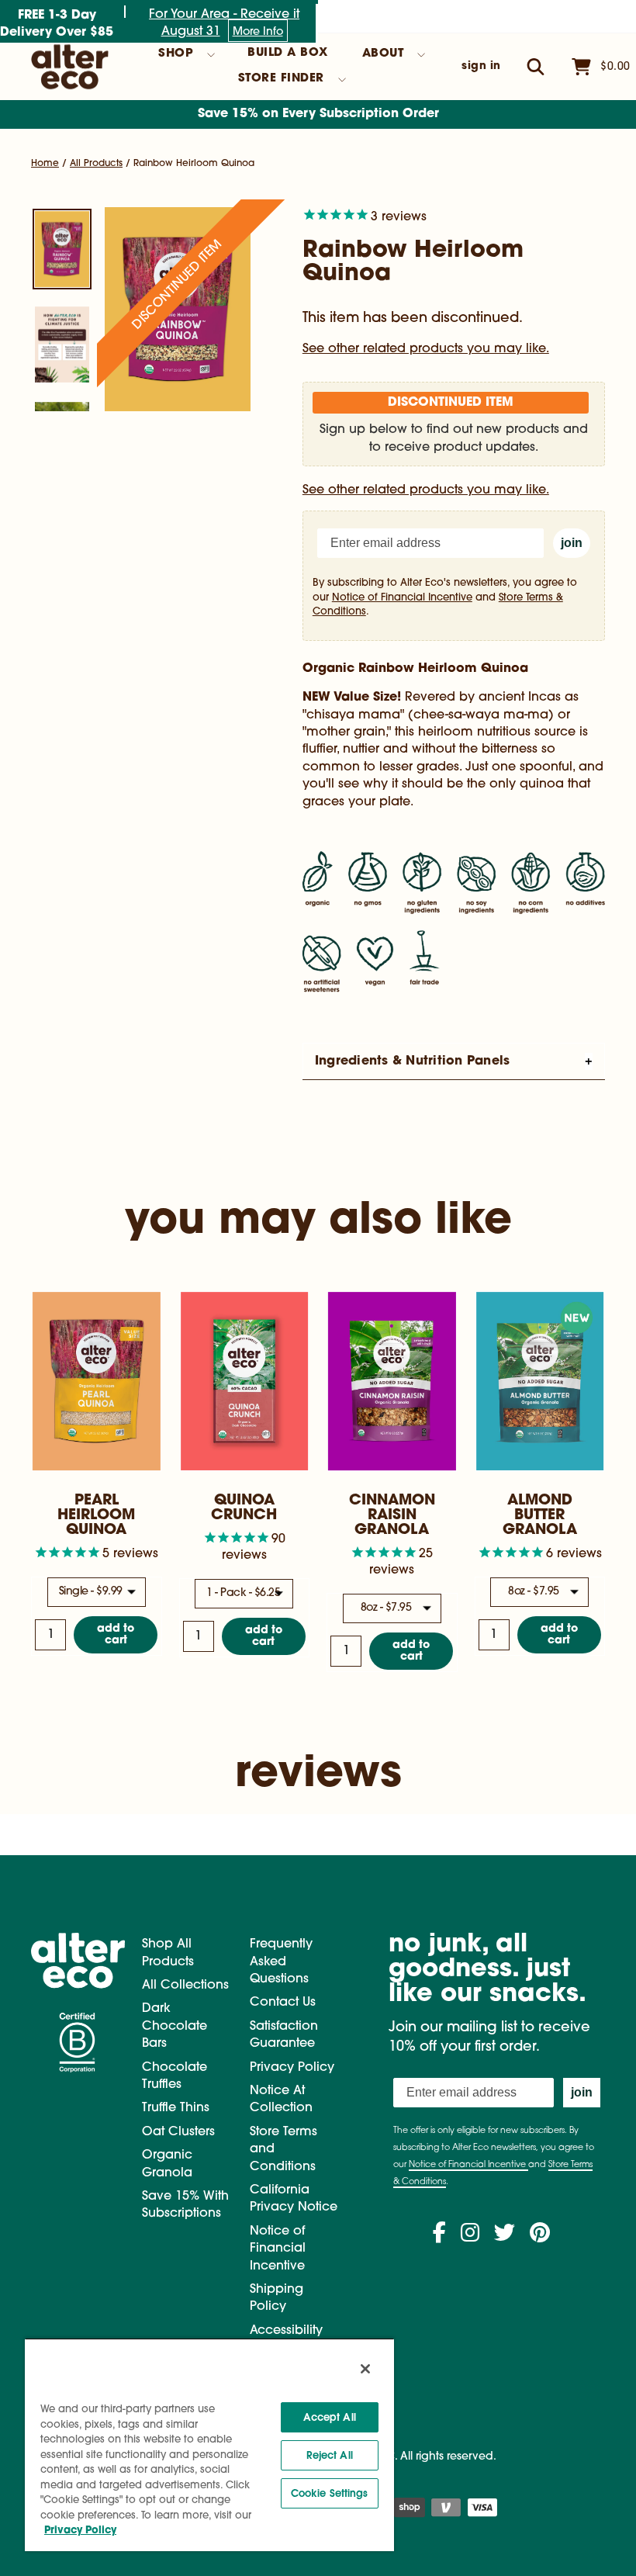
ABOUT (383, 54)
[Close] (365, 2369)
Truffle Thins (176, 2108)
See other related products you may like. (426, 349)
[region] (209, 2444)
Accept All (330, 2417)
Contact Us (283, 2003)
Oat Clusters (178, 2132)
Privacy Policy (292, 2068)
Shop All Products (168, 1953)
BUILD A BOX (288, 53)
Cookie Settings (330, 2493)
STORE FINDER (281, 79)
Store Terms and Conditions (283, 2150)
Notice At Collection (281, 2100)
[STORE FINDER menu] (342, 80)
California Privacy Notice (294, 2199)
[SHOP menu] (211, 55)
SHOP (176, 54)
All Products (96, 164)
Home (45, 164)
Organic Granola (167, 2164)
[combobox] (97, 1592)
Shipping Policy (277, 2298)
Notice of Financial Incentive (402, 598)
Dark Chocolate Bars (175, 2026)
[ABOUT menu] (421, 55)
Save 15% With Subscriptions (185, 2205)
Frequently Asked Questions (281, 1962)
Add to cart (116, 1635)
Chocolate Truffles (175, 2076)
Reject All (330, 2455)
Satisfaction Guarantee (284, 2035)
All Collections (185, 1986)
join (572, 543)
